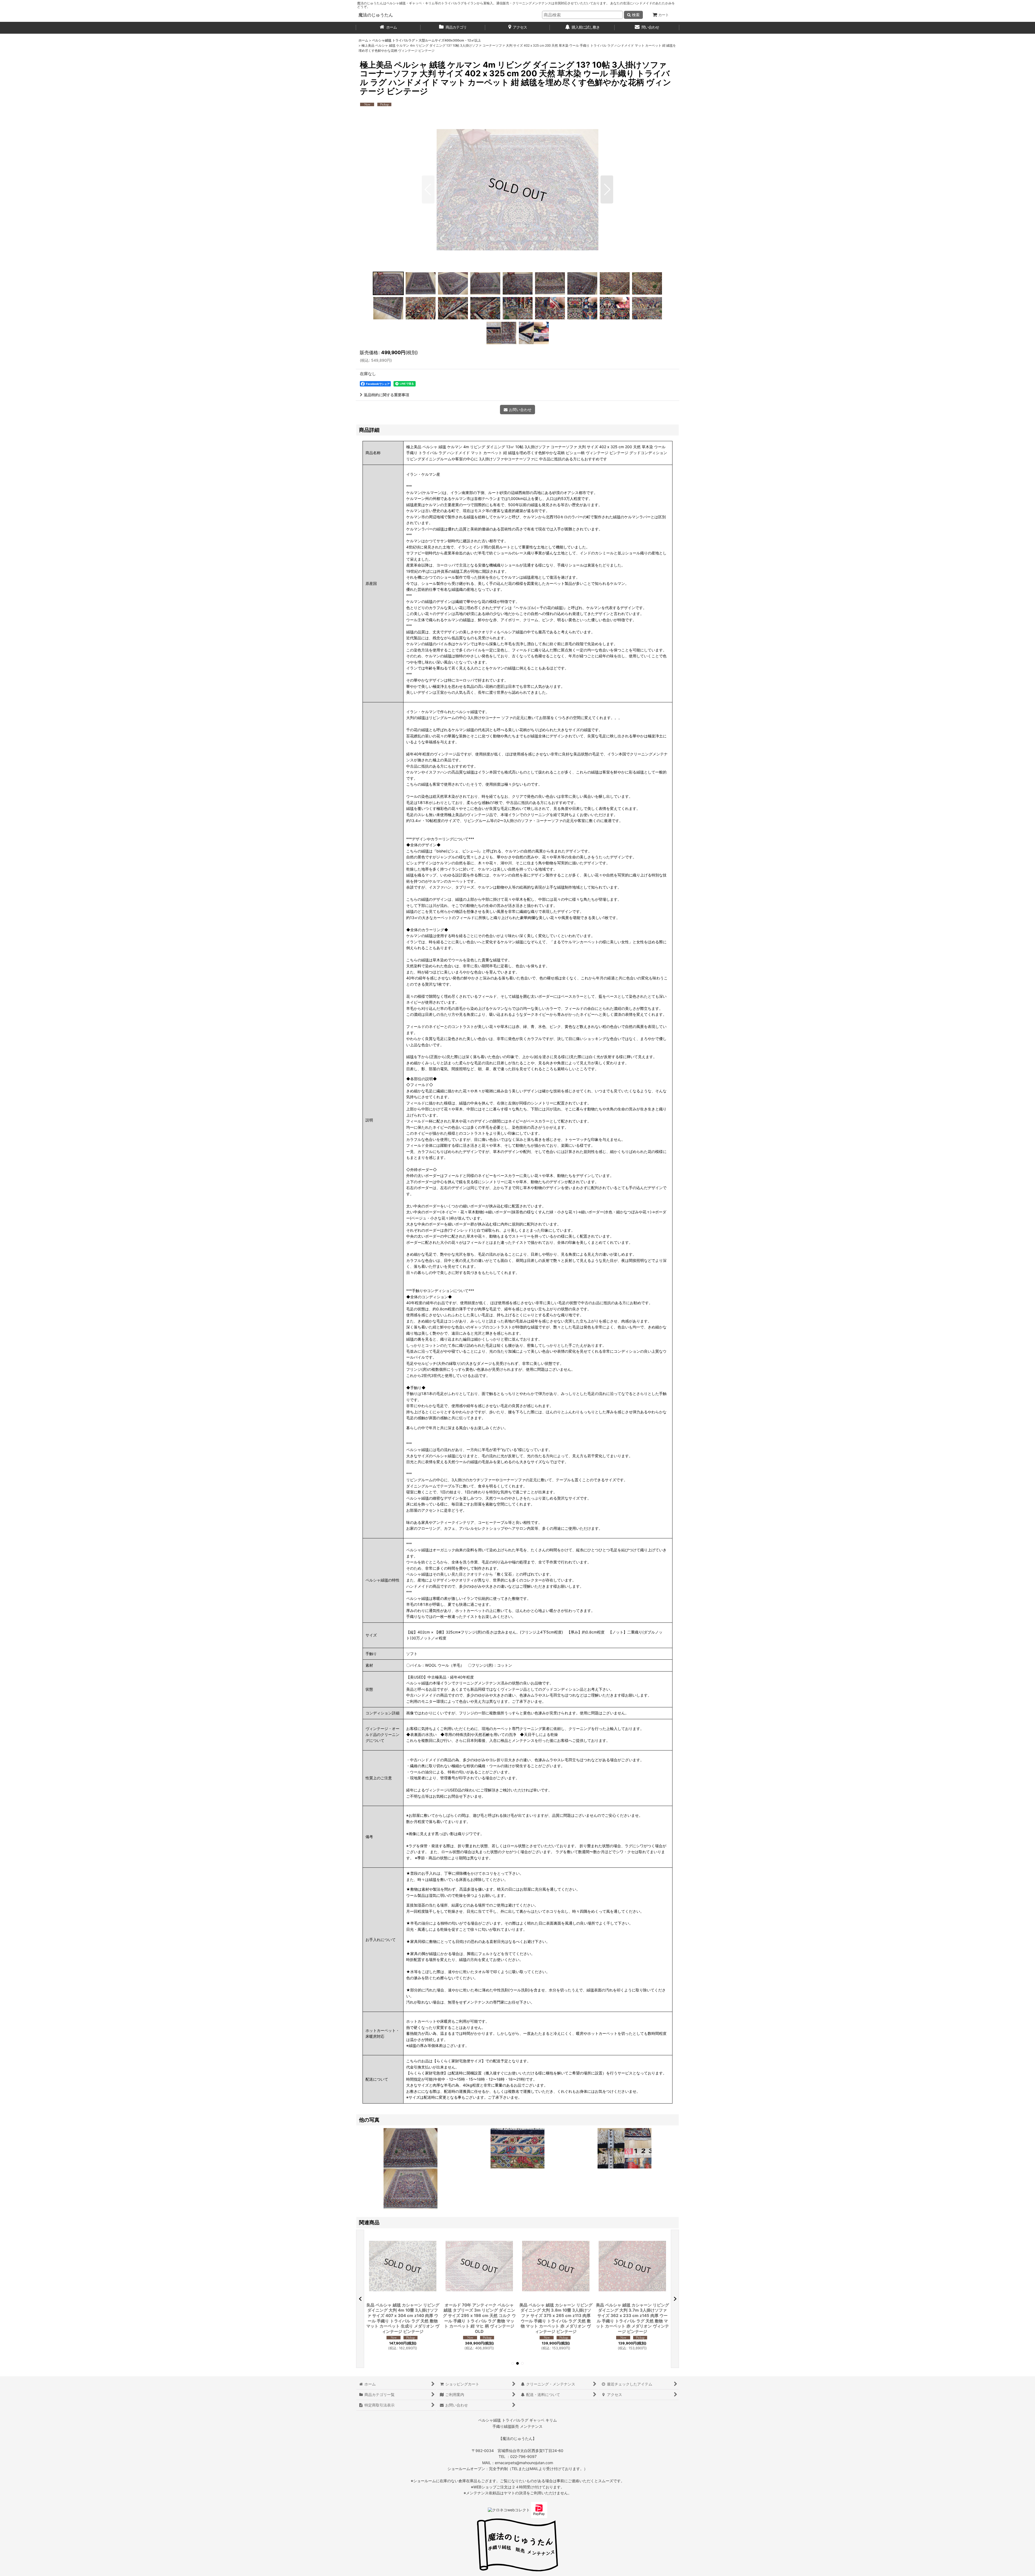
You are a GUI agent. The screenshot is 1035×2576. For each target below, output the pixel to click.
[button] (428, 189)
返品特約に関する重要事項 (387, 395)
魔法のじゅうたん (376, 15)
